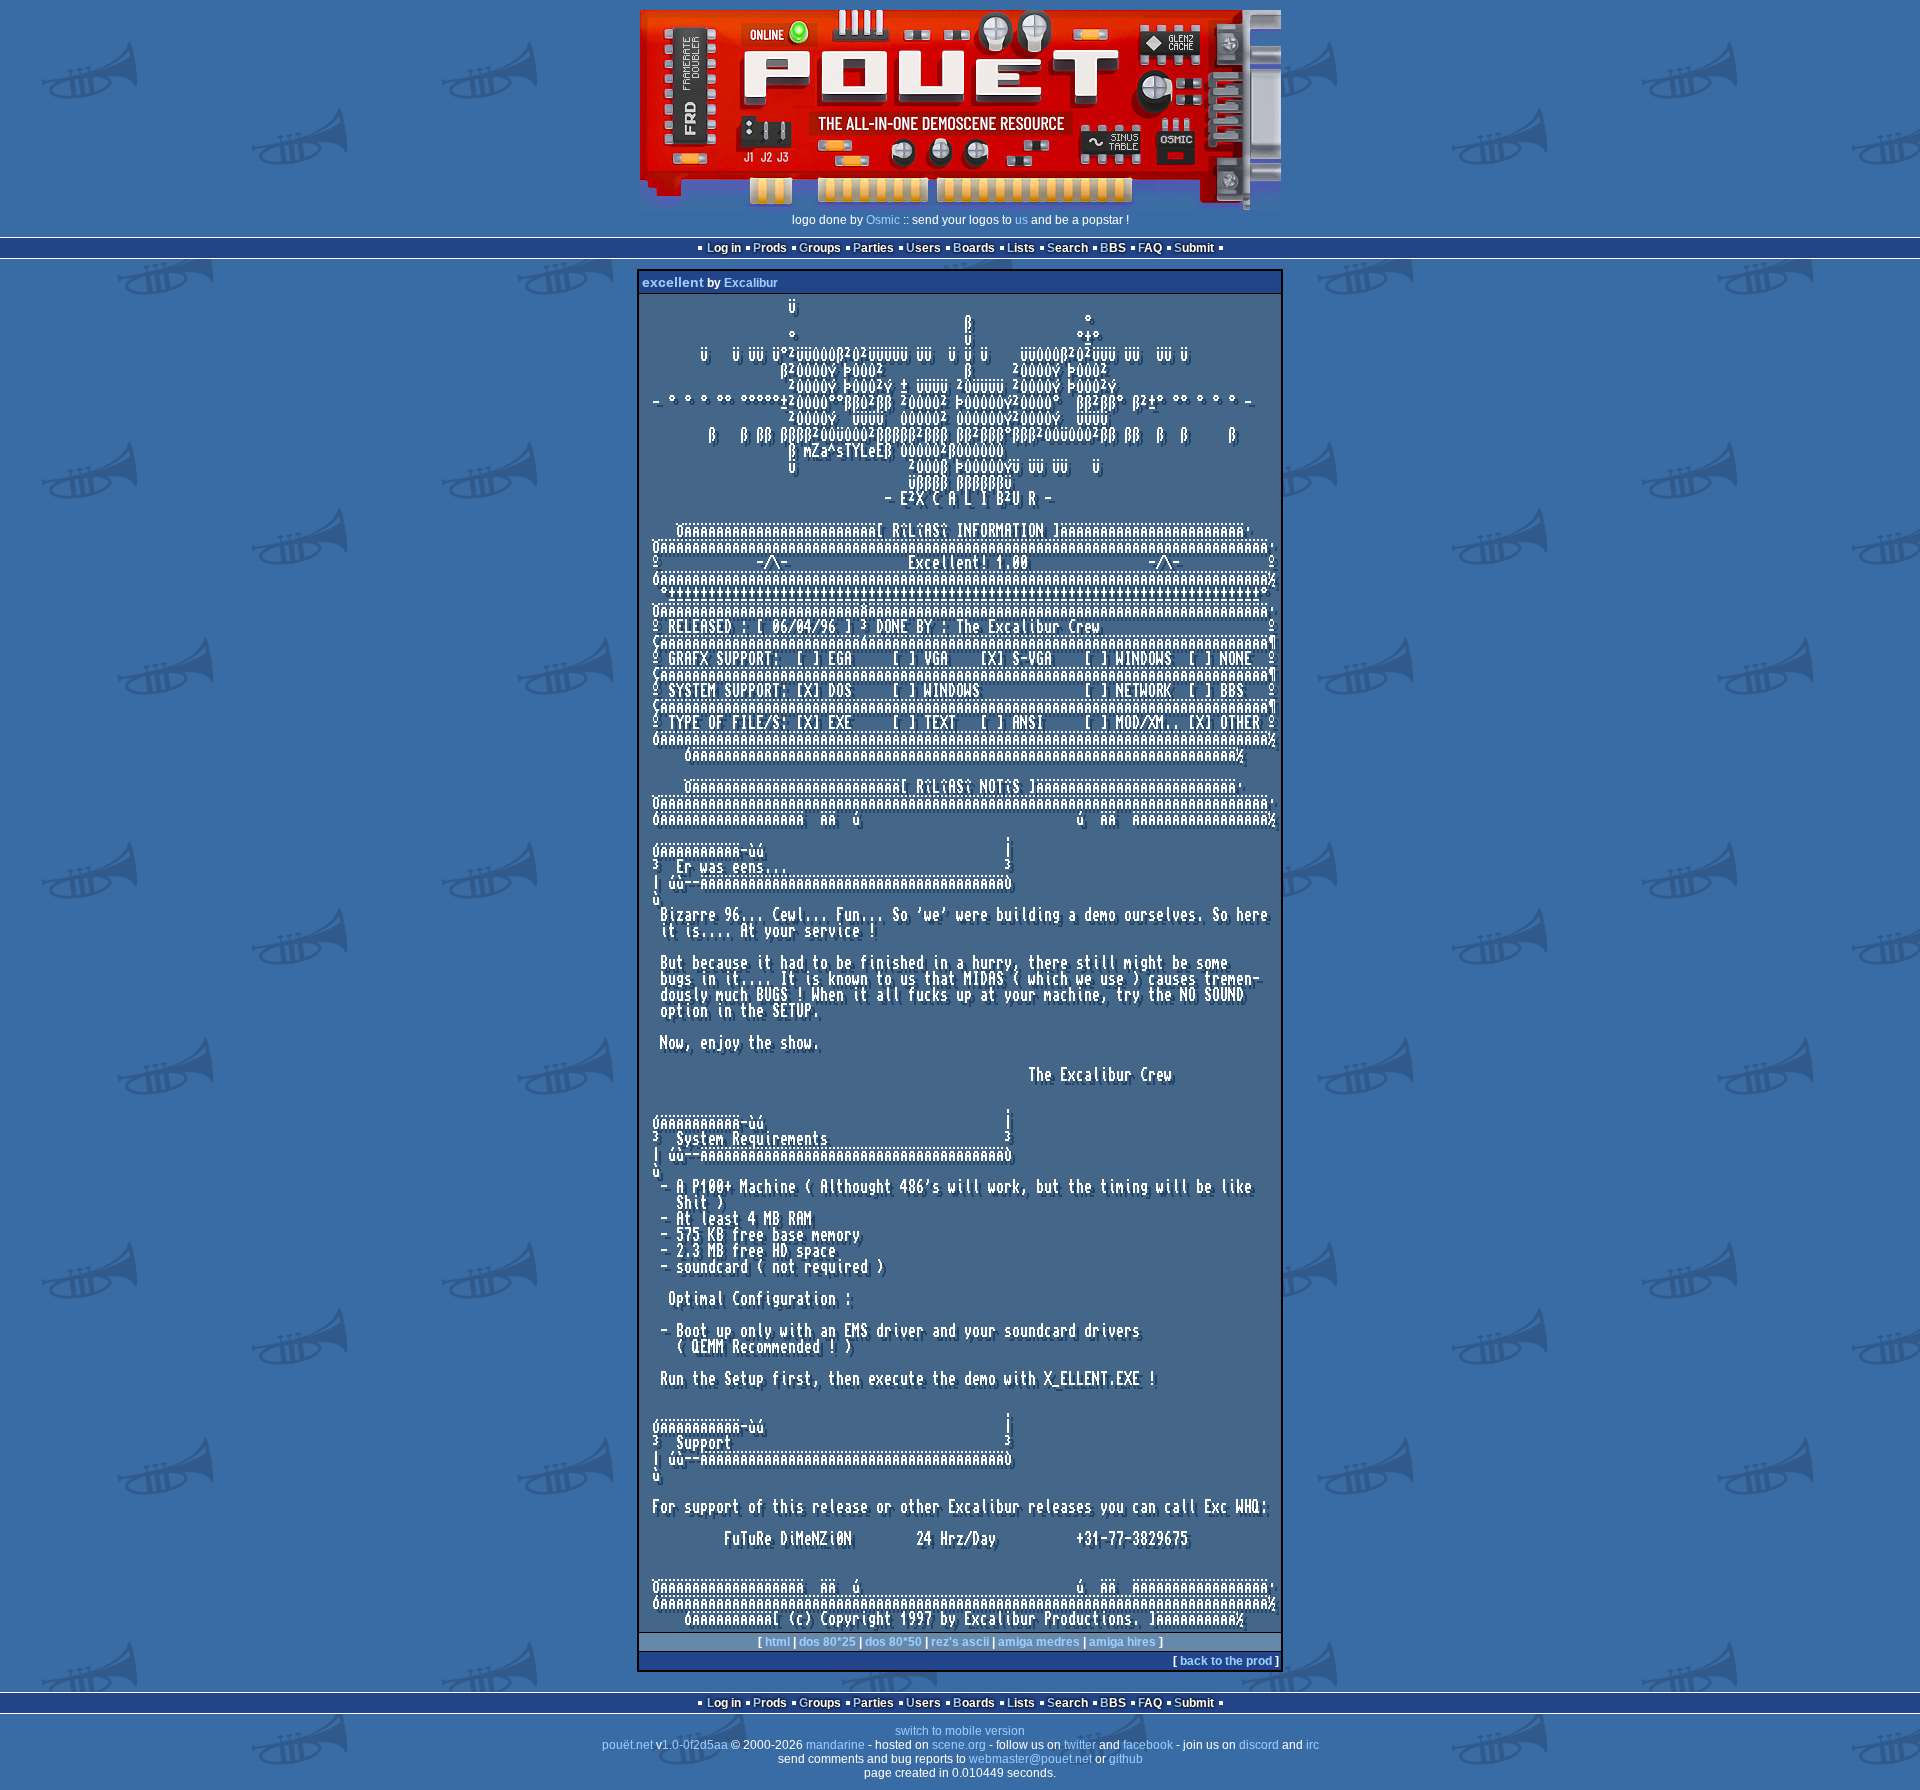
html (777, 1642)
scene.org (959, 1745)
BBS (1113, 248)
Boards (974, 248)
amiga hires (1122, 1642)
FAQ (1150, 248)
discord (1259, 1745)
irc (1312, 1745)
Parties (873, 248)
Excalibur (751, 283)
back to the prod (1226, 1661)
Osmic (883, 220)
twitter (1080, 1745)
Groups (820, 248)
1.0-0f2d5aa (695, 1745)
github (1126, 1759)
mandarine (835, 1745)
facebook (1148, 1745)
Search (1067, 248)
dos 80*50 (893, 1642)
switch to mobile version (960, 1731)
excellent (673, 282)
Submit (1194, 248)
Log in (724, 248)
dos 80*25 (827, 1642)
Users (923, 248)
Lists (1021, 248)
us (1021, 220)
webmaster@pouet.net (1030, 1759)
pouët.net (627, 1745)
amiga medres (1039, 1642)
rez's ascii (960, 1642)
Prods (770, 248)
